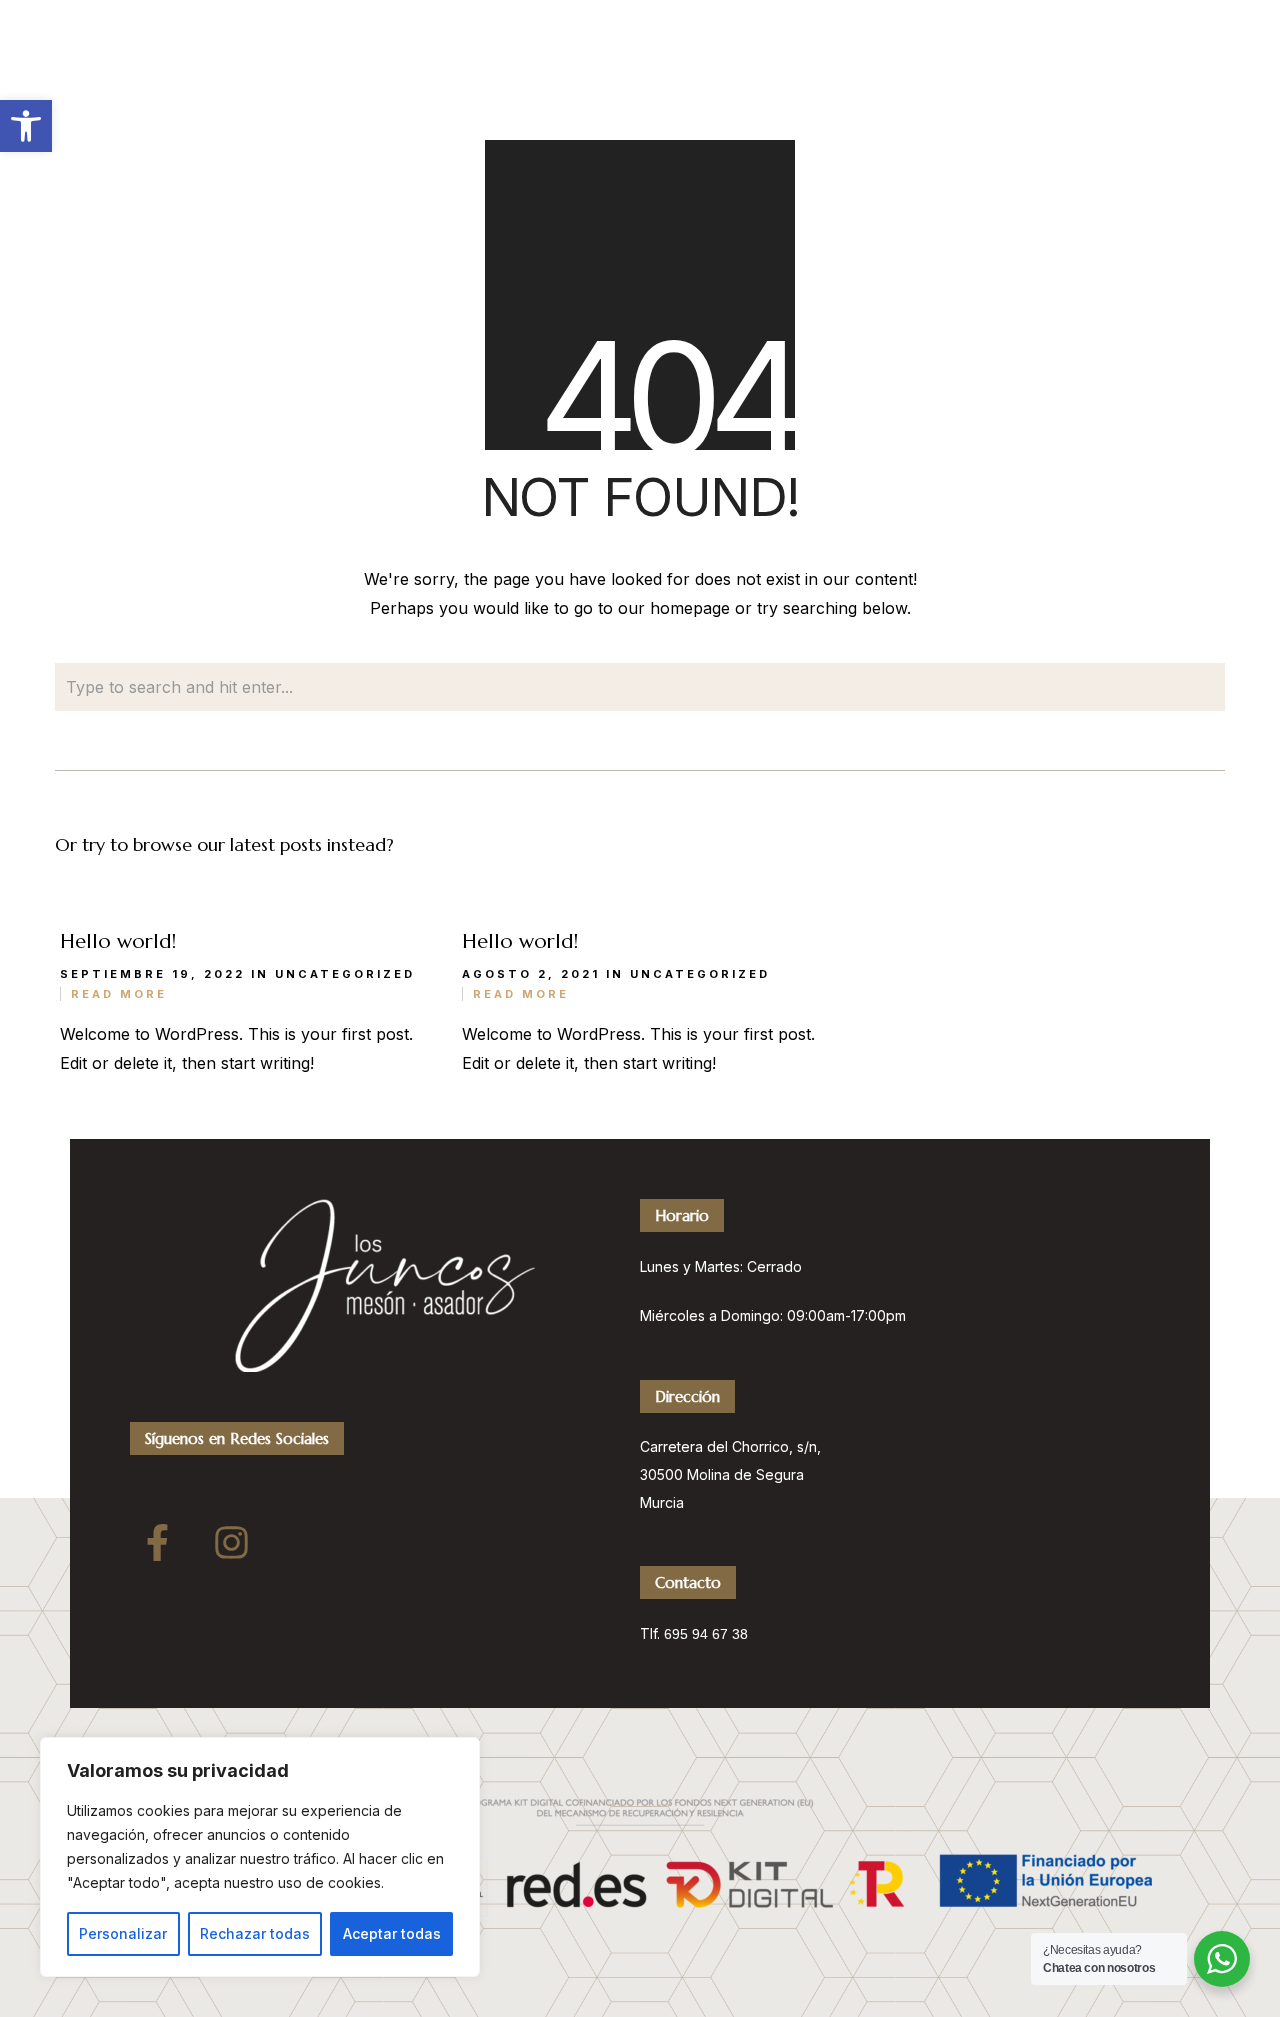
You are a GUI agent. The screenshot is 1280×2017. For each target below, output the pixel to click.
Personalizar (123, 1933)
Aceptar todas (392, 1933)
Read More (119, 994)
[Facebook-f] (157, 1542)
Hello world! (118, 941)
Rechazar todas (255, 1933)
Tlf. (652, 1633)
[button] (26, 126)
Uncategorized (345, 974)
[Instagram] (231, 1542)
